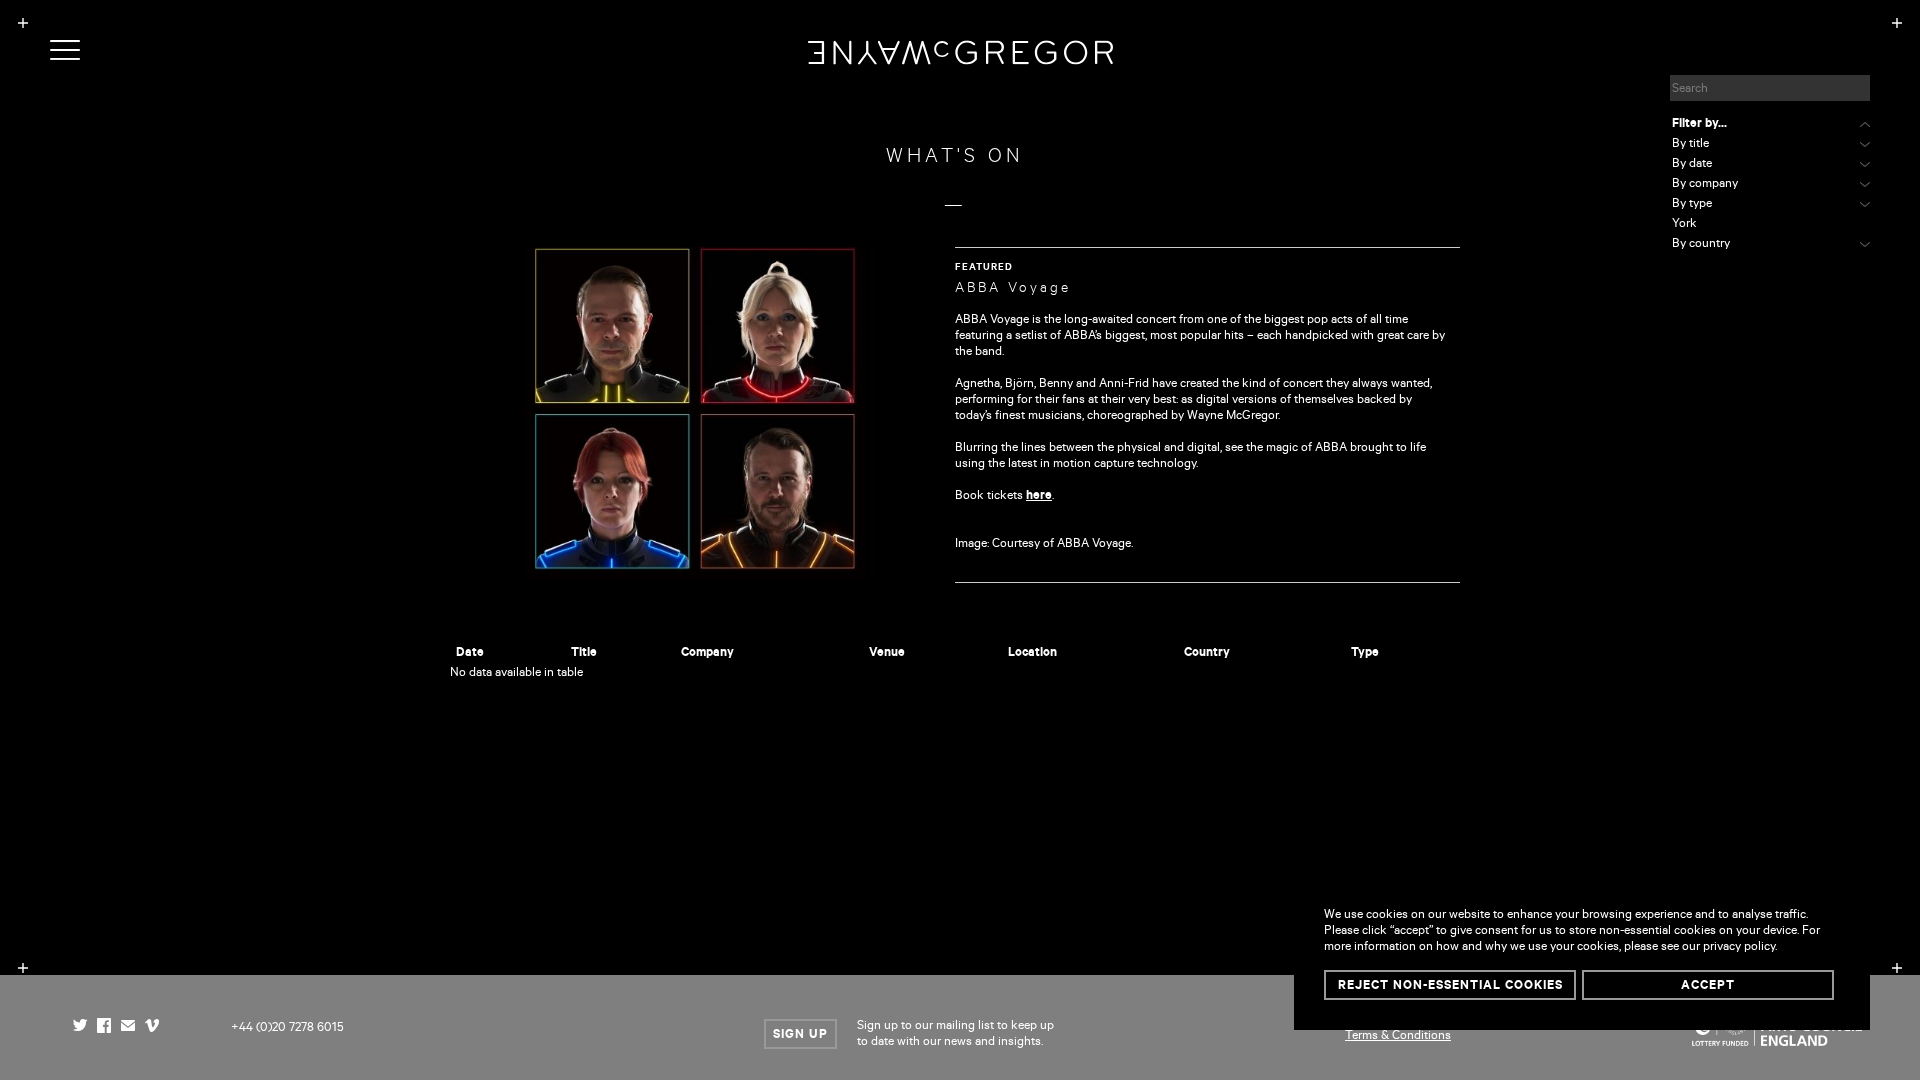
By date (1692, 165)
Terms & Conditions (1398, 1037)
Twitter (80, 1027)
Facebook (104, 1027)
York (1684, 225)
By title (1690, 145)
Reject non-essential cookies (1450, 987)
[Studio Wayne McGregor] (960, 61)
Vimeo (152, 1027)
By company (1705, 185)
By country (1701, 245)
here (1039, 497)
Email (128, 1027)
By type (1692, 205)
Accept (1708, 987)
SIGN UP (800, 1036)
